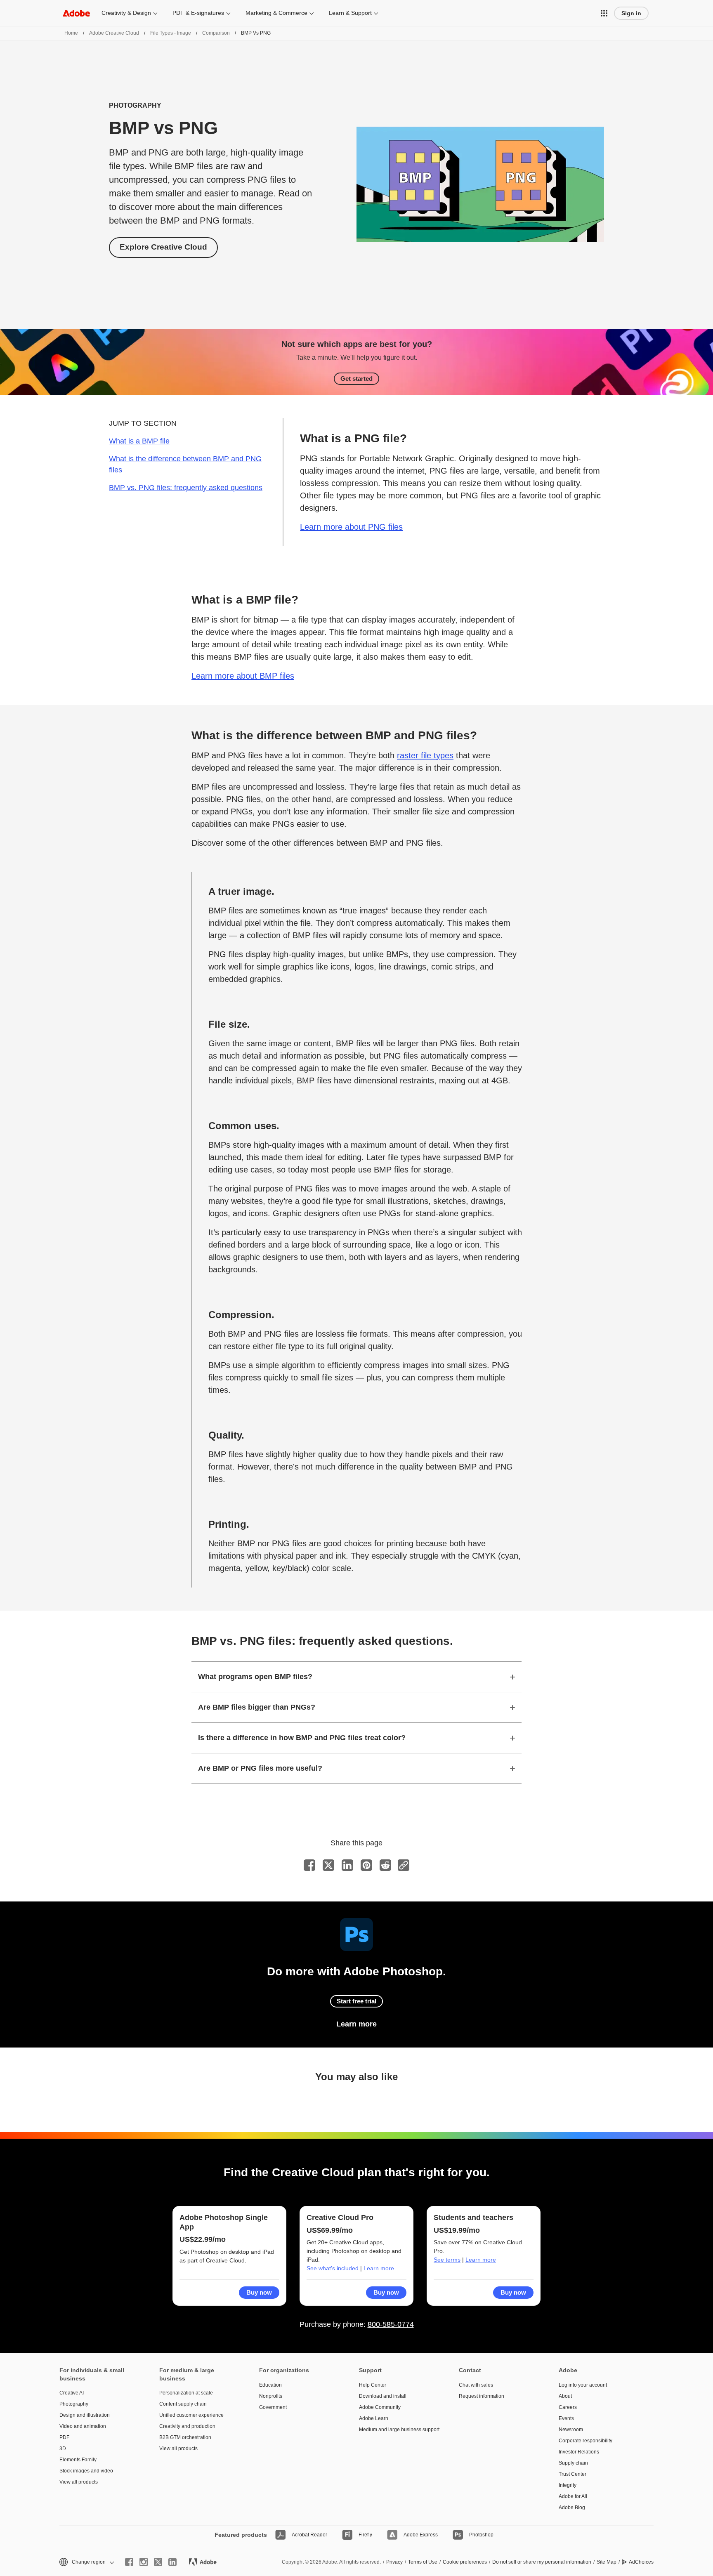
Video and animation (83, 2426)
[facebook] (129, 2562)
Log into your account (583, 2385)
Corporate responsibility (586, 2441)
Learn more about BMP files (243, 676)
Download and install (383, 2396)
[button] (604, 13)
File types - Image (171, 33)
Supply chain (573, 2463)
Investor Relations (579, 2452)
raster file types (425, 755)
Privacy (394, 2562)
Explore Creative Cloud (163, 247)
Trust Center (573, 2474)
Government (273, 2407)
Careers (568, 2407)
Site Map (607, 2562)
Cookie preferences (465, 2562)
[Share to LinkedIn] (347, 1865)
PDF (64, 2437)
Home (71, 33)
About (565, 2396)
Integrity (568, 2485)
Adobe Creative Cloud (114, 33)
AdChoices (641, 2562)
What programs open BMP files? (255, 1677)
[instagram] (144, 2562)
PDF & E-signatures (198, 13)
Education (270, 2385)
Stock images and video (86, 2471)
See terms (447, 2260)
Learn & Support (350, 13)
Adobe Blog (572, 2508)
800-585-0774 (391, 2324)
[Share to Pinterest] (366, 1865)
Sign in (631, 13)
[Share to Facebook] (309, 1865)
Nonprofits (271, 2396)
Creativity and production (187, 2426)
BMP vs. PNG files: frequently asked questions (186, 488)
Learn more (356, 2024)
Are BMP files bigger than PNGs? (257, 1707)
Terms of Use (423, 2562)
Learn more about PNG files (351, 527)
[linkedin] (172, 2562)
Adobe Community (380, 2407)
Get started (356, 379)
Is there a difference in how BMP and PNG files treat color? (302, 1738)
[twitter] (158, 2562)
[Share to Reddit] (385, 1865)
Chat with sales (476, 2385)
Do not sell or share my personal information (542, 2562)
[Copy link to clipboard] (404, 1865)
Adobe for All (573, 2496)
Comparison (216, 33)
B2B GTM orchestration (185, 2437)
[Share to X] (328, 1865)
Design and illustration (85, 2415)
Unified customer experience (191, 2415)
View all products (79, 2482)
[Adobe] (76, 13)
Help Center (373, 2385)
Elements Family (78, 2460)
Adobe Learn (374, 2418)
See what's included (333, 2268)
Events (566, 2418)
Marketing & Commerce (276, 13)
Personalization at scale (186, 2393)
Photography (74, 2404)
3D (63, 2449)
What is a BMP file (139, 441)
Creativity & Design (126, 13)
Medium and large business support (397, 2430)
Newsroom (571, 2430)
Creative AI (72, 2393)
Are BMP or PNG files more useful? (260, 1768)
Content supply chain (183, 2404)
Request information (482, 2396)
